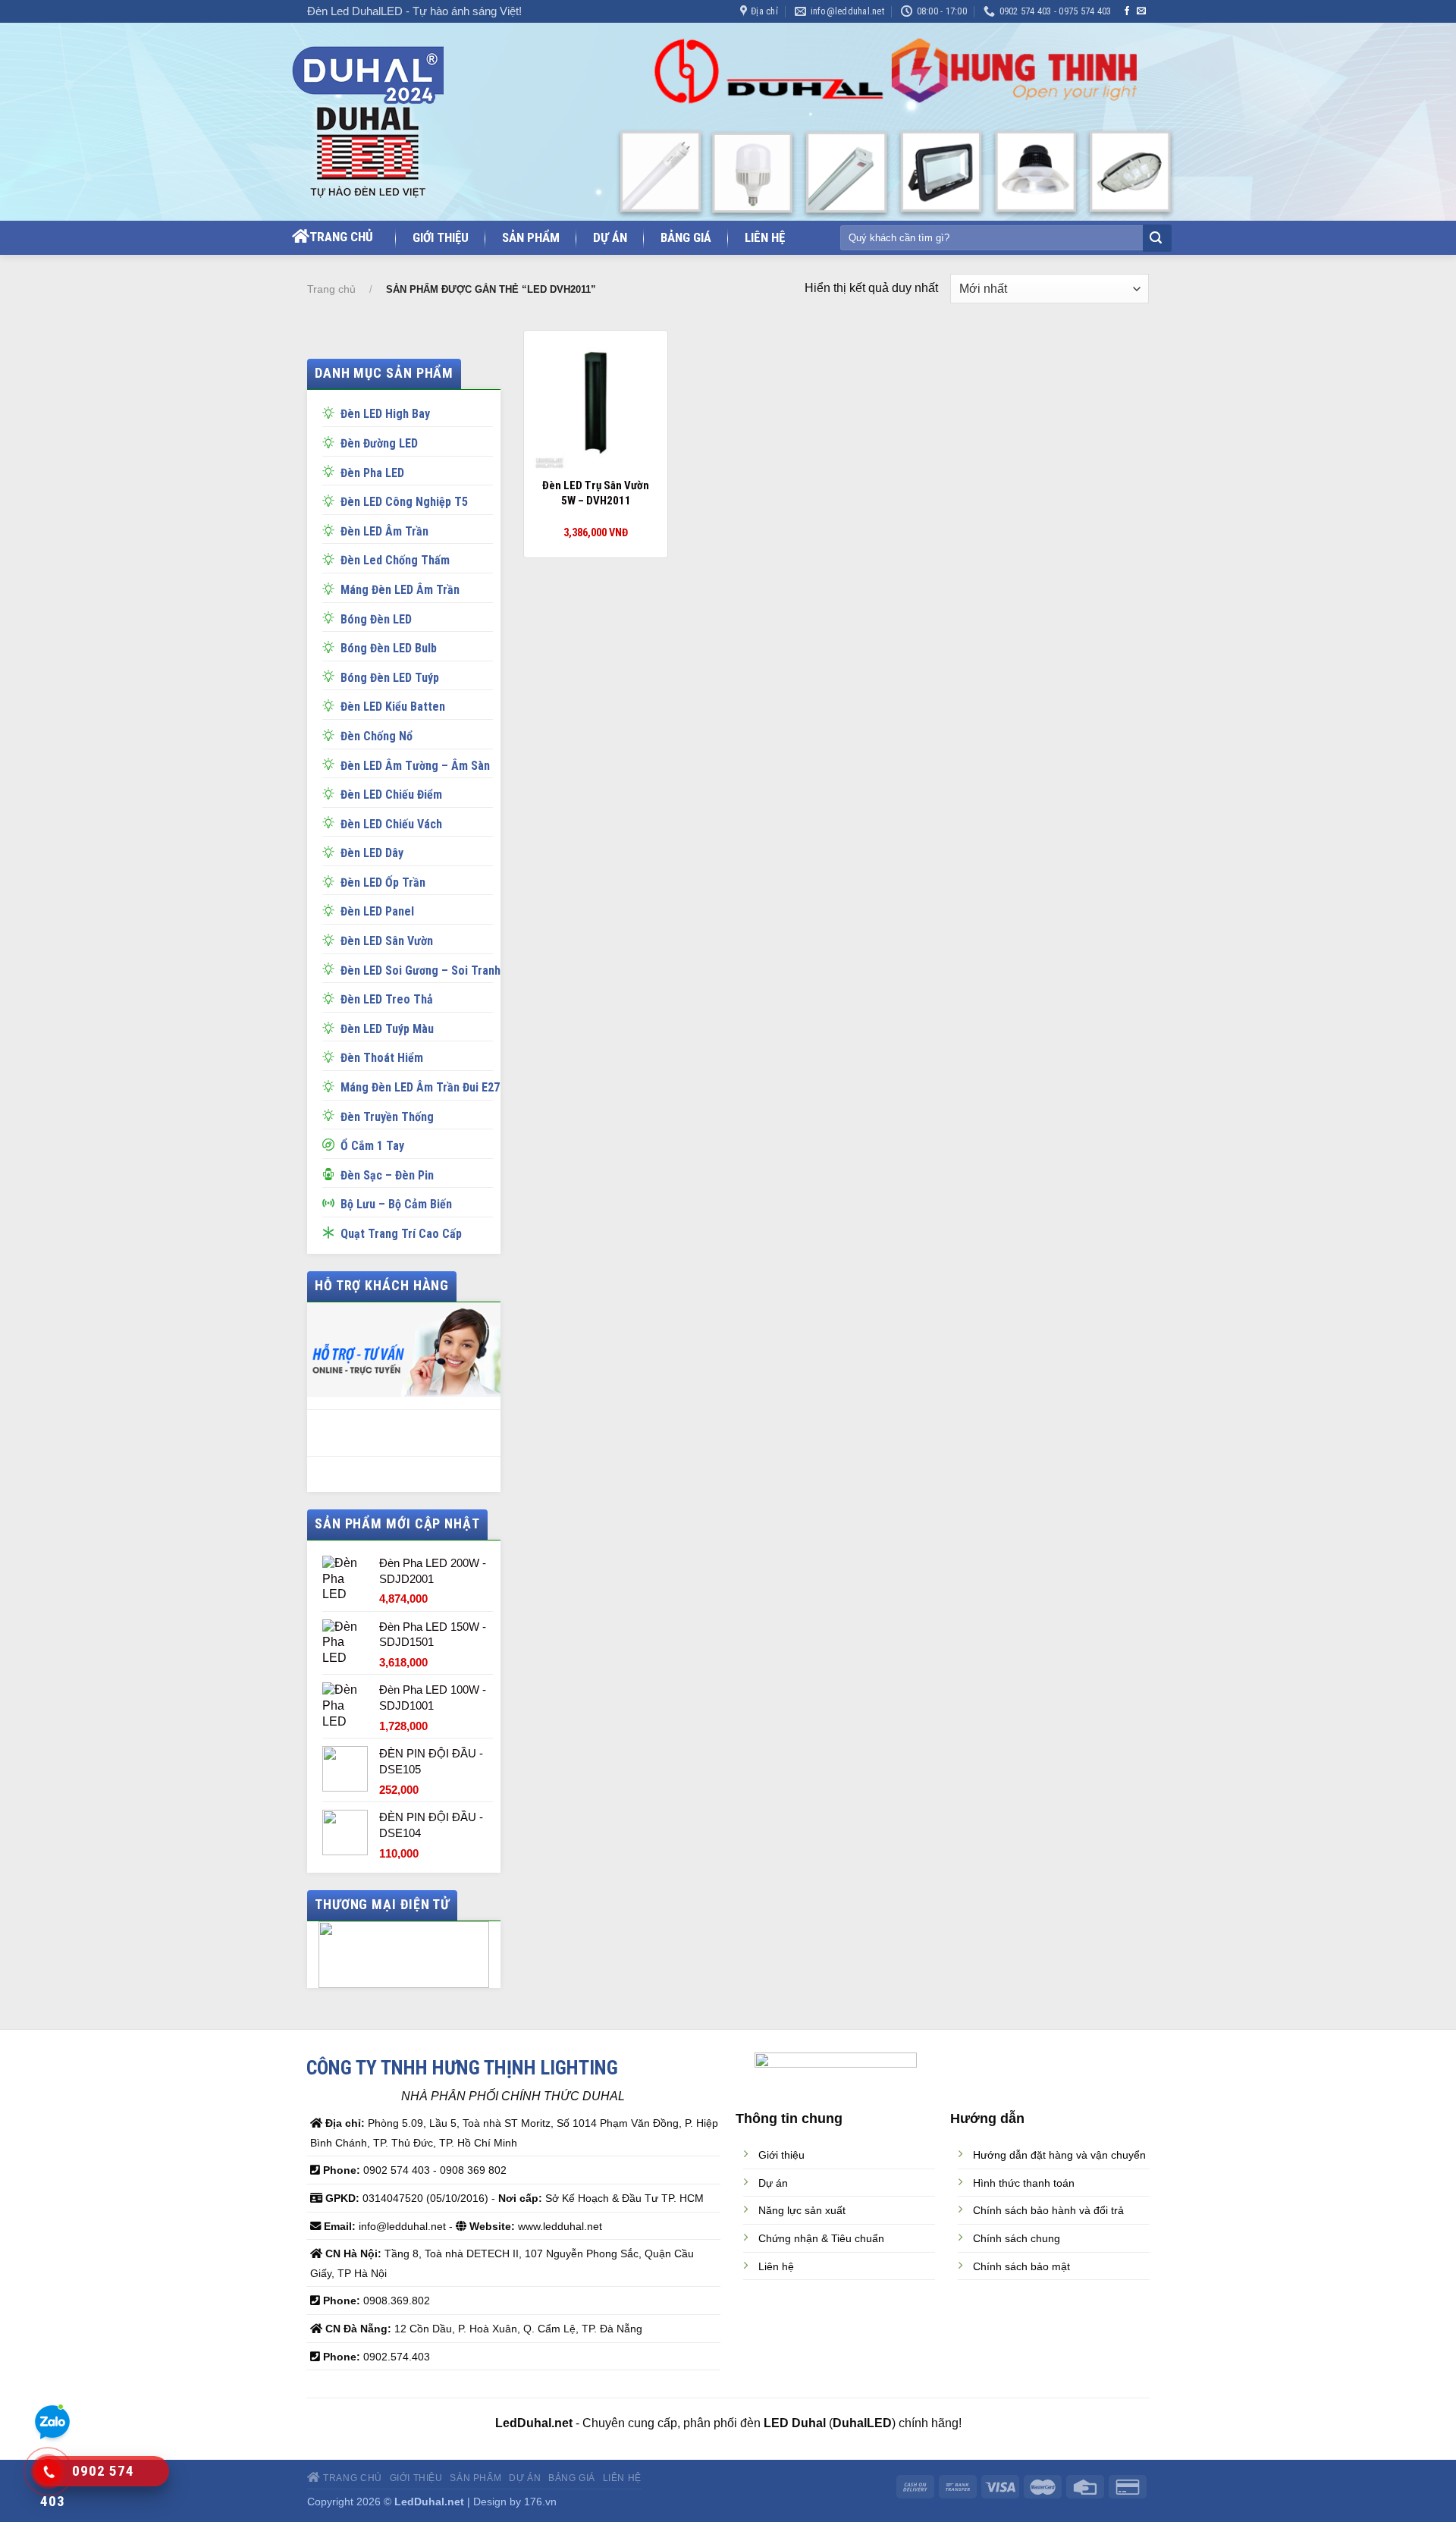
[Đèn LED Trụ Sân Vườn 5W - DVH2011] (596, 403)
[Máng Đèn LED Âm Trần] (331, 588)
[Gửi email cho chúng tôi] (1141, 11)
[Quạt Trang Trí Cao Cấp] (331, 1232)
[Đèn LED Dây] (331, 851)
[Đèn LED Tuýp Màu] (331, 1027)
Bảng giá (686, 238)
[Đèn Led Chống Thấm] (331, 558)
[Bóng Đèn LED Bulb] (331, 646)
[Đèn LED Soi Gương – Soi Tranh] (331, 969)
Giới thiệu (441, 238)
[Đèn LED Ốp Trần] (331, 881)
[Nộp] (1156, 239)
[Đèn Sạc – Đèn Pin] (331, 1173)
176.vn (540, 2502)
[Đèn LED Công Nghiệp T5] (331, 500)
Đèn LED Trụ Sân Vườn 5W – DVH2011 (596, 493)
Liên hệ (765, 238)
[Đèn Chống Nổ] (331, 734)
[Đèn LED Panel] (331, 909)
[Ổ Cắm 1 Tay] (331, 1144)
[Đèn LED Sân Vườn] (331, 939)
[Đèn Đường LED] (331, 441)
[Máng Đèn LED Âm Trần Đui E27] (331, 1085)
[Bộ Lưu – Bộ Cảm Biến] (331, 1202)
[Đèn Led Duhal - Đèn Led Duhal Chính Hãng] (385, 122)
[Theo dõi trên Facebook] (1127, 11)
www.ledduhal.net (560, 2226)
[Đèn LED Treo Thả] (331, 997)
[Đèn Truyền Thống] (331, 1115)
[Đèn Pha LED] (331, 471)
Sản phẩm (531, 238)
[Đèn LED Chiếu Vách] (331, 822)
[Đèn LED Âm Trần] (331, 529)
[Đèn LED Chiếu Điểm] (331, 793)
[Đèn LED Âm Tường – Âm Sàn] (331, 764)
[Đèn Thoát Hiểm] (331, 1056)
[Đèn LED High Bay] (331, 412)
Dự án (610, 238)
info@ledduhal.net (402, 2226)
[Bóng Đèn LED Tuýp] (331, 676)
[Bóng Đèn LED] (331, 617)
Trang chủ (341, 237)
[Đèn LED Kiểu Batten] (331, 705)
